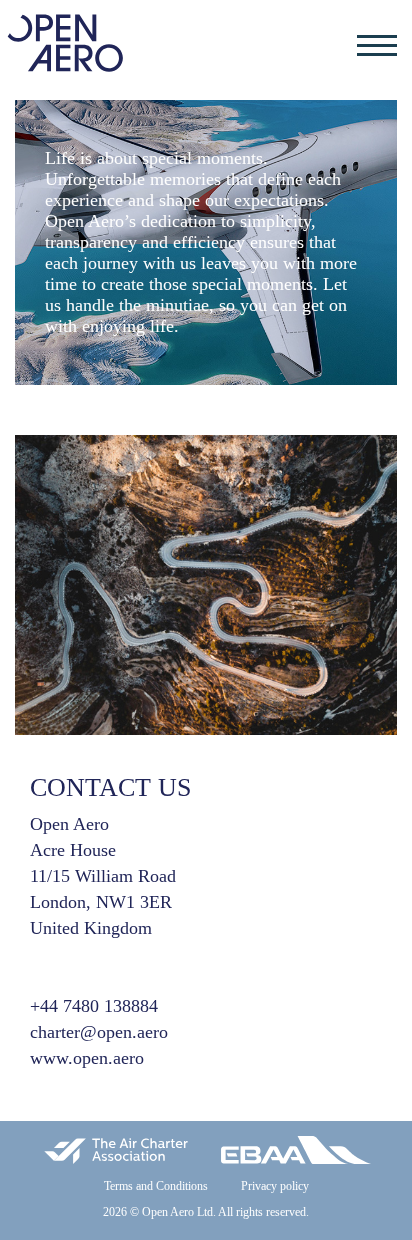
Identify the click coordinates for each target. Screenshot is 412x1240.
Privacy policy (275, 1186)
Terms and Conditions (156, 1186)
